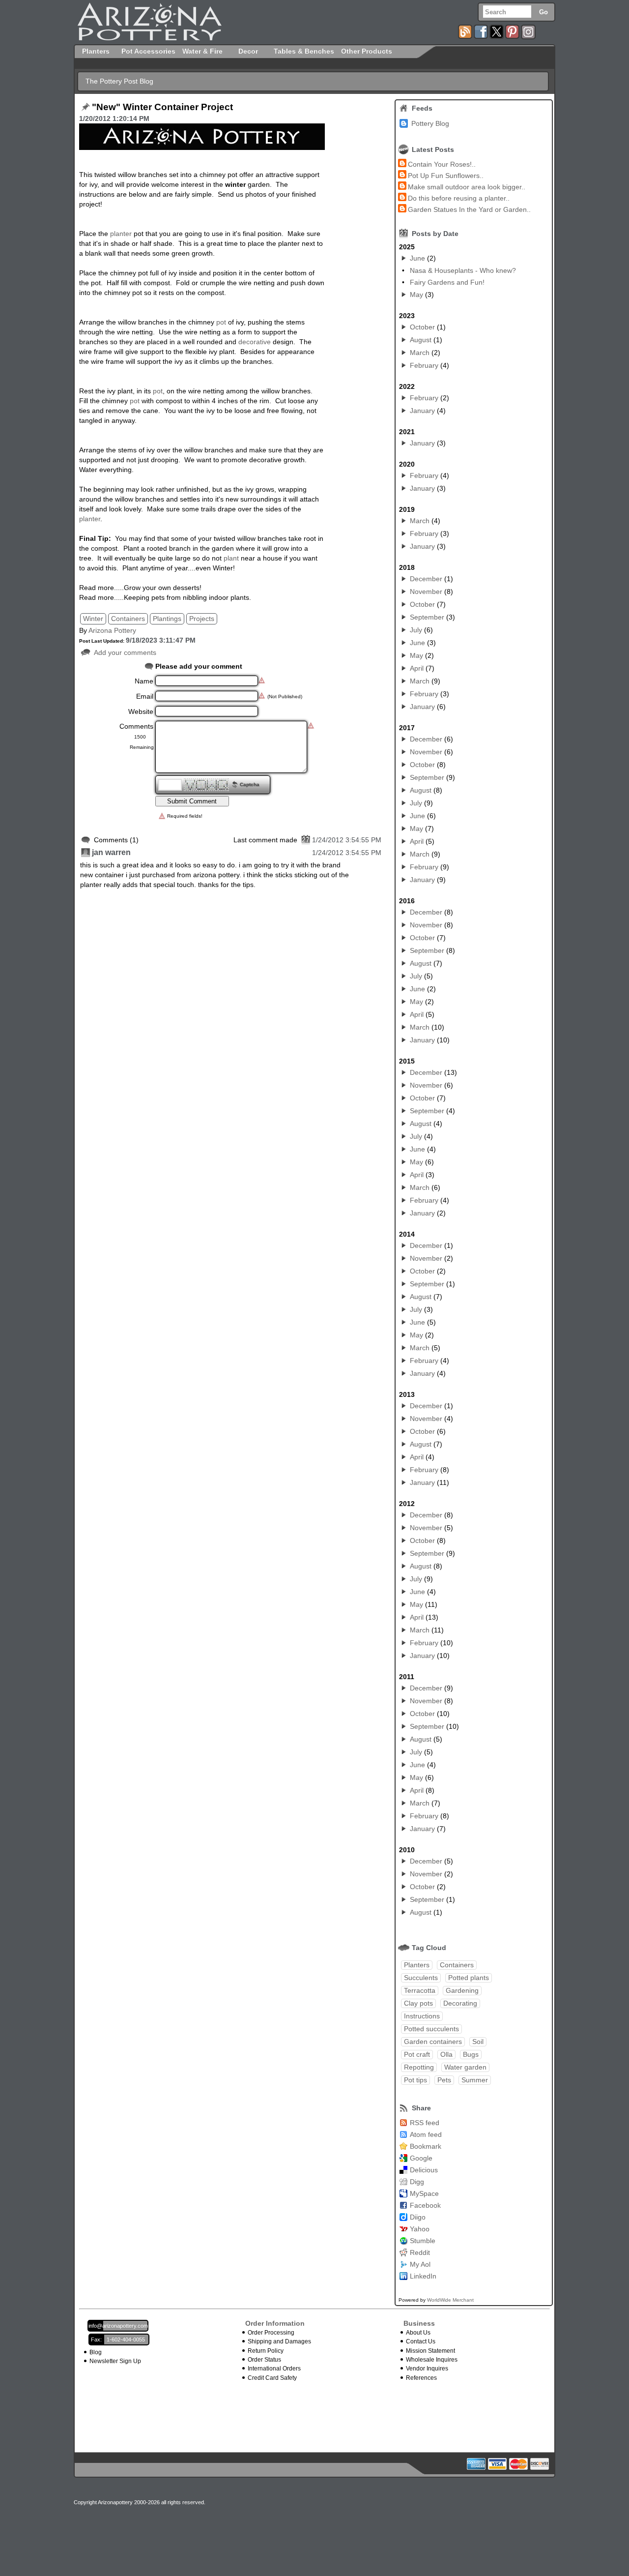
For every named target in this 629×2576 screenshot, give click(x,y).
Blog (96, 2352)
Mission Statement (430, 2351)
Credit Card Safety (272, 2378)
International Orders (274, 2369)
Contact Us (421, 2341)
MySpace (424, 2193)
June (417, 258)
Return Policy (266, 2351)
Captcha (250, 785)
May (416, 295)
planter (121, 234)
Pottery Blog (430, 123)
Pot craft (417, 2054)
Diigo (418, 2217)
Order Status (264, 2360)
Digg (417, 2182)
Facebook (425, 2205)
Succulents (421, 1978)
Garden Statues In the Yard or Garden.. (469, 209)
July (416, 630)
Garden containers (433, 2042)
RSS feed (425, 2123)
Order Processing (271, 2333)
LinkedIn (423, 2276)
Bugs (471, 2054)
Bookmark (426, 2146)
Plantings (167, 619)
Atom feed (426, 2134)
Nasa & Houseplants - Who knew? (463, 270)
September (427, 617)
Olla (446, 2054)
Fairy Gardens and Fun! (447, 282)
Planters (417, 1965)
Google (421, 2158)
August (421, 340)
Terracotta (420, 1990)
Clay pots (418, 2003)
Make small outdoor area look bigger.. (467, 187)
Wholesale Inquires (432, 2360)
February (424, 365)
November (426, 592)
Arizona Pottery (112, 630)
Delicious (424, 2170)
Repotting (419, 2067)
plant (231, 558)
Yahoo (420, 2229)
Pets (444, 2080)
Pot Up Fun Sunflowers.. (446, 176)
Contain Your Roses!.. (442, 164)
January (422, 411)
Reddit (420, 2252)
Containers (128, 619)
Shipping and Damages (279, 2341)
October (422, 327)
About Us (418, 2333)
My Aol (420, 2264)
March (420, 353)
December (426, 579)
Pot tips (415, 2080)
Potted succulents (431, 2029)
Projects (202, 619)
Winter (93, 619)
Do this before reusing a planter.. (459, 198)
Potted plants (469, 1978)
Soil (478, 2042)
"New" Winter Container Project (162, 107)
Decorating (460, 2003)
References (421, 2378)
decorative (255, 342)
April (417, 668)
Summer (475, 2080)
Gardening (462, 1990)
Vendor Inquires (427, 2369)
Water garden (465, 2067)
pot (222, 322)
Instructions (422, 2016)
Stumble (423, 2241)
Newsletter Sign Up (115, 2361)
